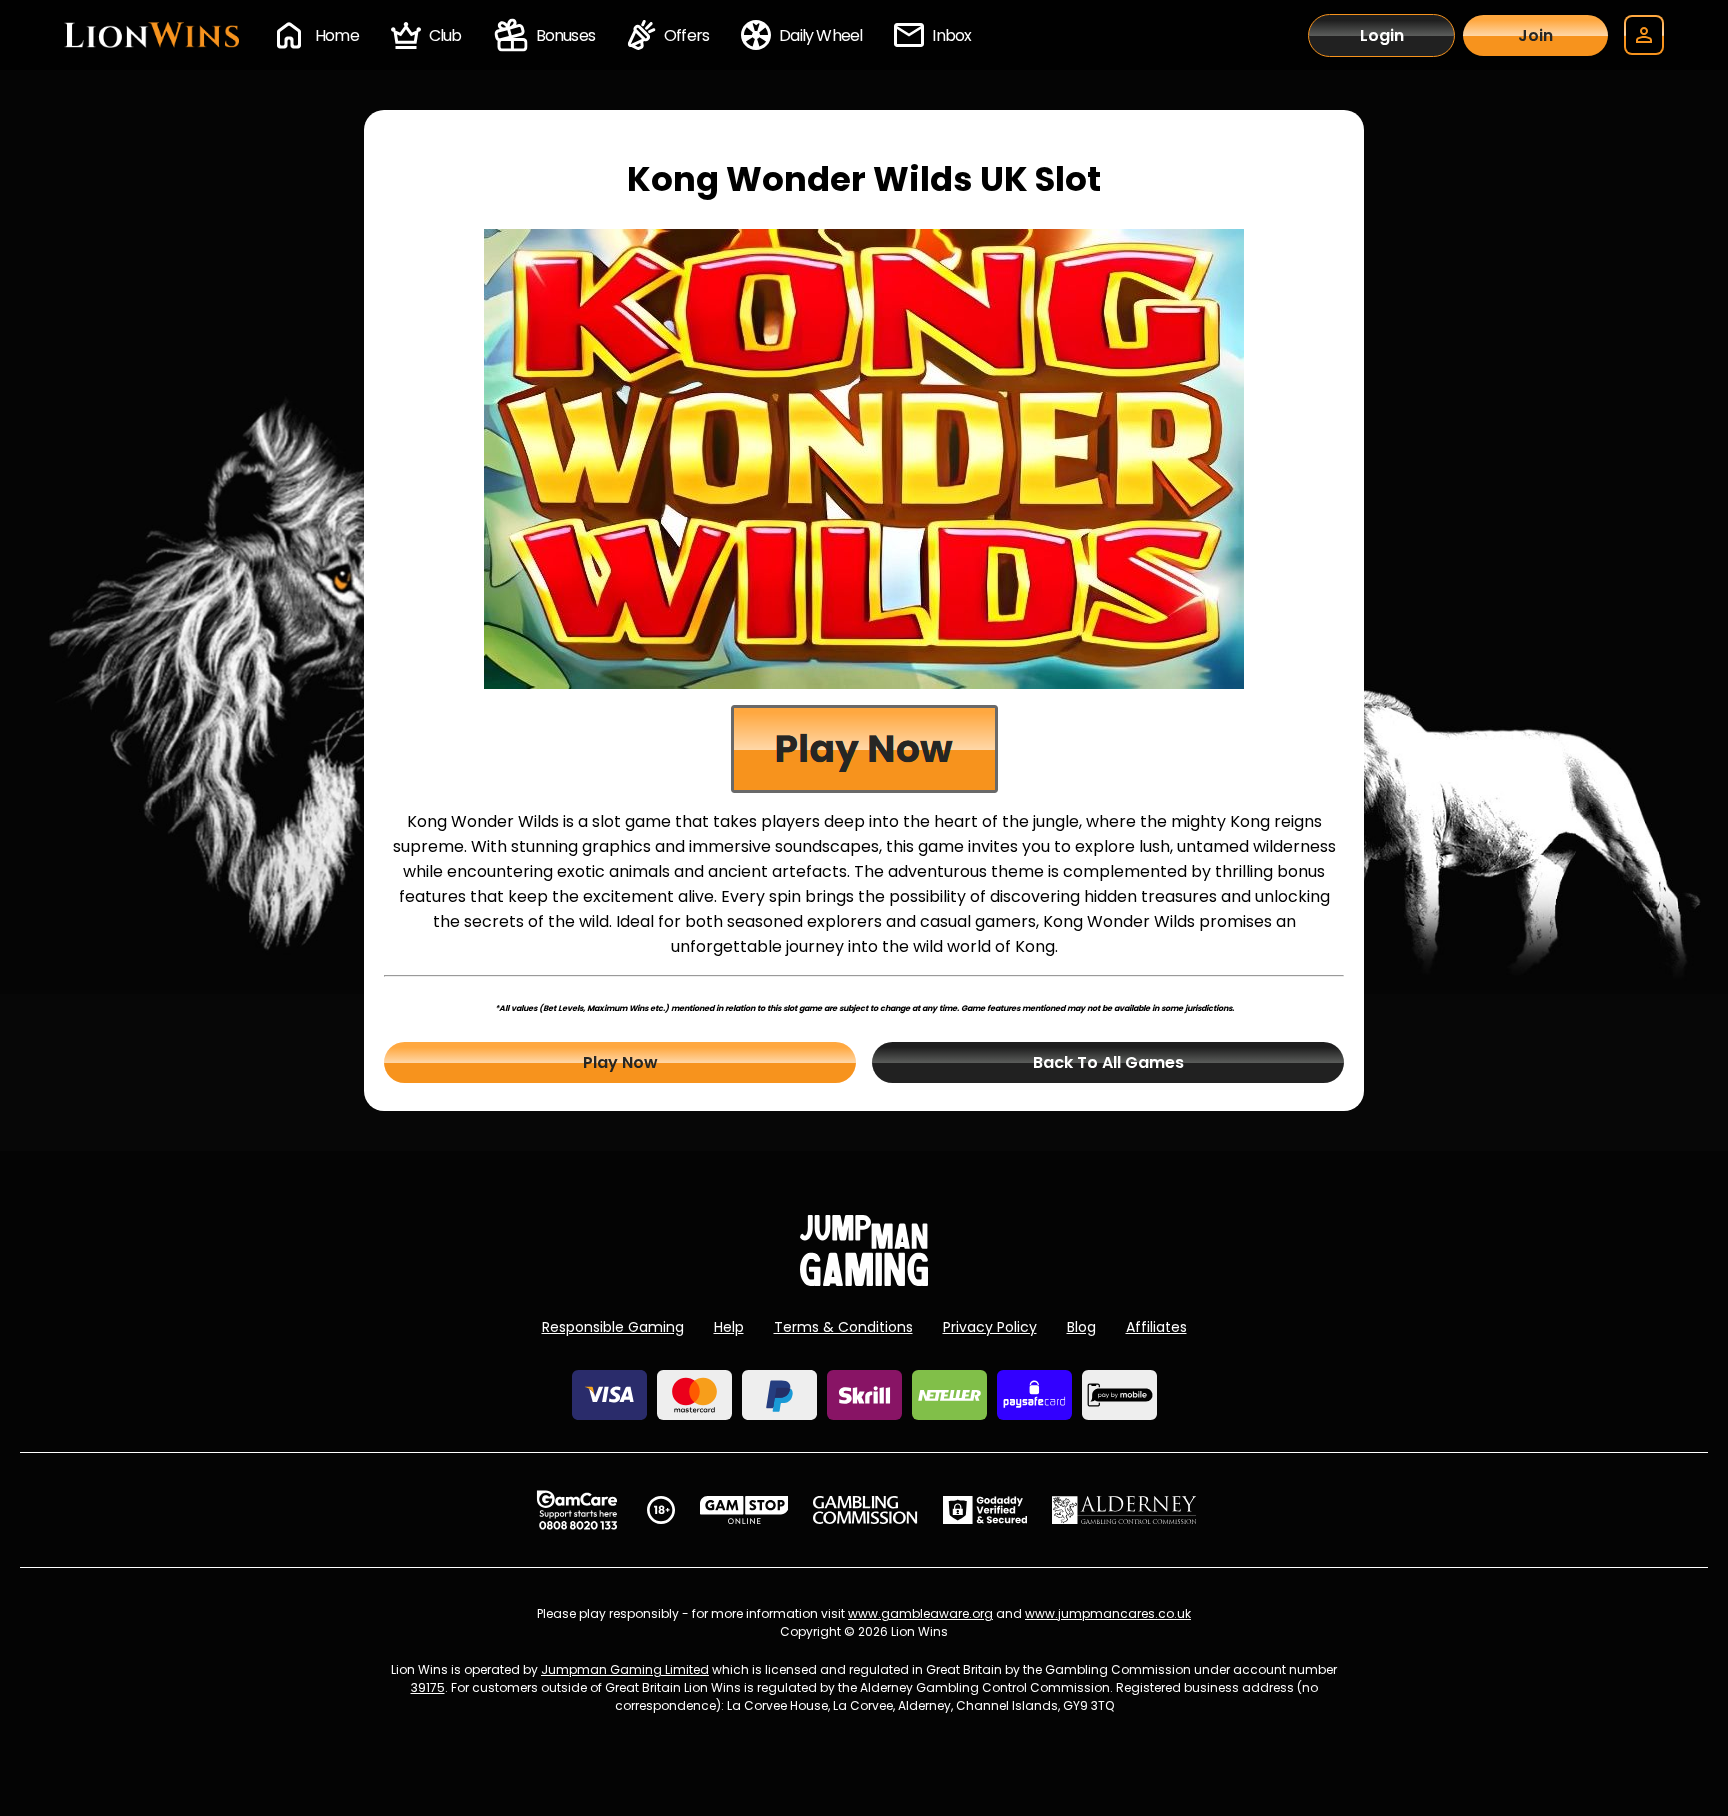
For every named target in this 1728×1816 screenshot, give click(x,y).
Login (1382, 35)
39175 (428, 1687)
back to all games (1108, 1062)
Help (729, 1327)
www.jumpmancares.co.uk (1108, 1613)
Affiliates (1156, 1327)
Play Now (620, 1062)
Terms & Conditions (843, 1327)
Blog (1081, 1327)
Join (1535, 35)
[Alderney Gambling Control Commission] (1124, 1510)
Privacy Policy (990, 1327)
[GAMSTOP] (744, 1510)
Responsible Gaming (613, 1327)
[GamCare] (577, 1510)
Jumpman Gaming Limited (625, 1669)
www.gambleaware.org (920, 1613)
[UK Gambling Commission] (865, 1510)
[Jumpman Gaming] (864, 1280)
